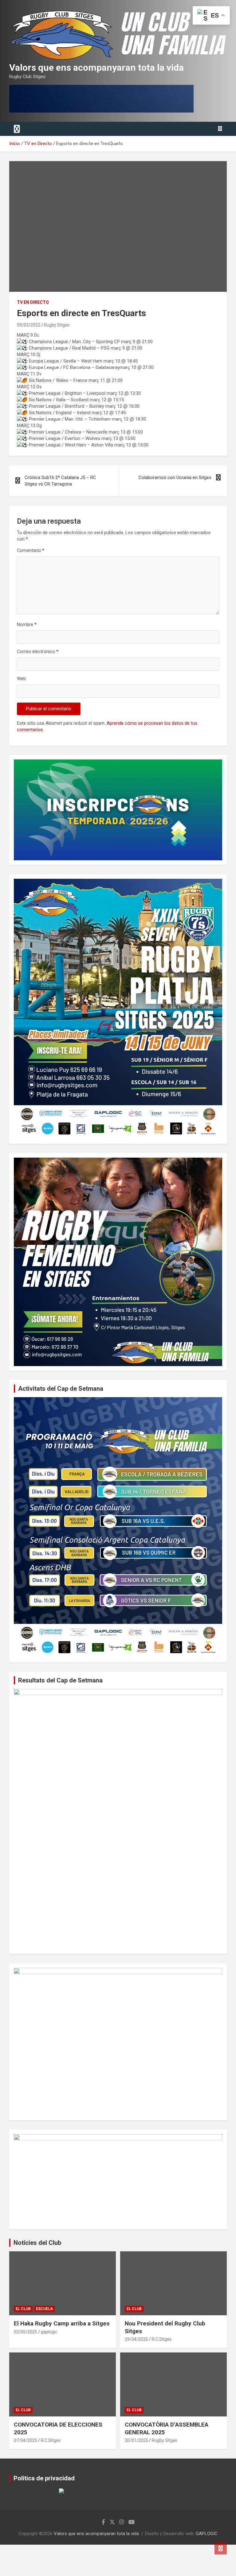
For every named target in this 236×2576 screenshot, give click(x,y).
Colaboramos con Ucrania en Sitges (175, 478)
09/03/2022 (29, 325)
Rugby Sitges (57, 325)
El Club (23, 2309)
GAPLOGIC (207, 2534)
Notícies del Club (37, 2243)
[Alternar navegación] (17, 129)
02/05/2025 (26, 2332)
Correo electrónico (38, 652)
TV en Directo (33, 302)
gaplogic (49, 2332)
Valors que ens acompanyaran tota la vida (96, 67)
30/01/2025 (136, 2440)
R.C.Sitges (162, 2339)
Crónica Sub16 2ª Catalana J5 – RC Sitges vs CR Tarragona (60, 481)
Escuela (44, 2309)
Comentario (31, 550)
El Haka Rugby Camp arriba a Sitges (62, 2323)
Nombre (27, 624)
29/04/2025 (136, 2339)
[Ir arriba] (221, 2548)
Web (21, 679)
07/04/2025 (26, 2440)
